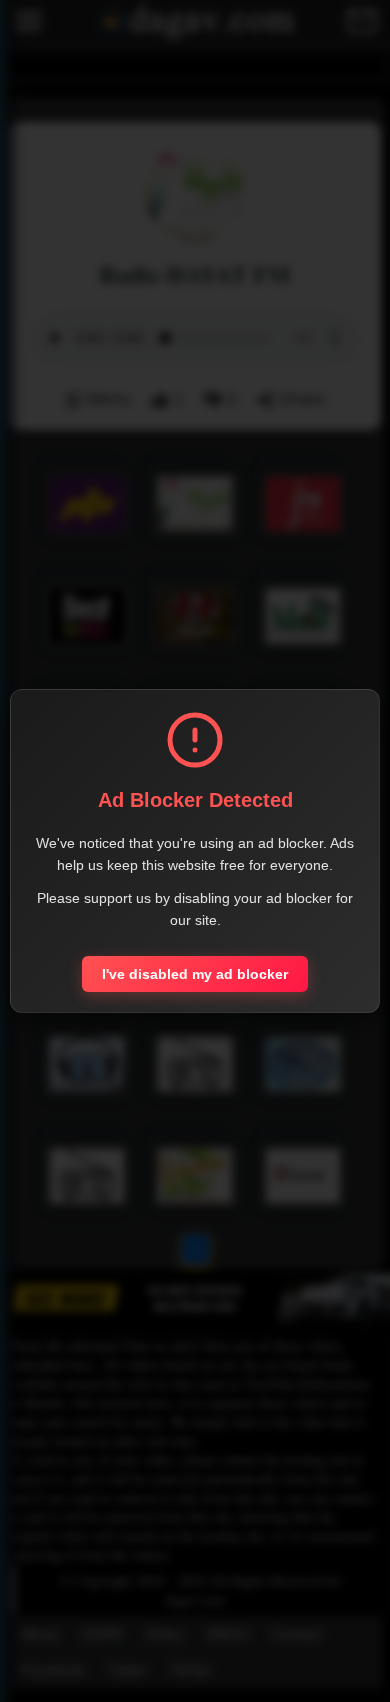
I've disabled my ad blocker (195, 974)
